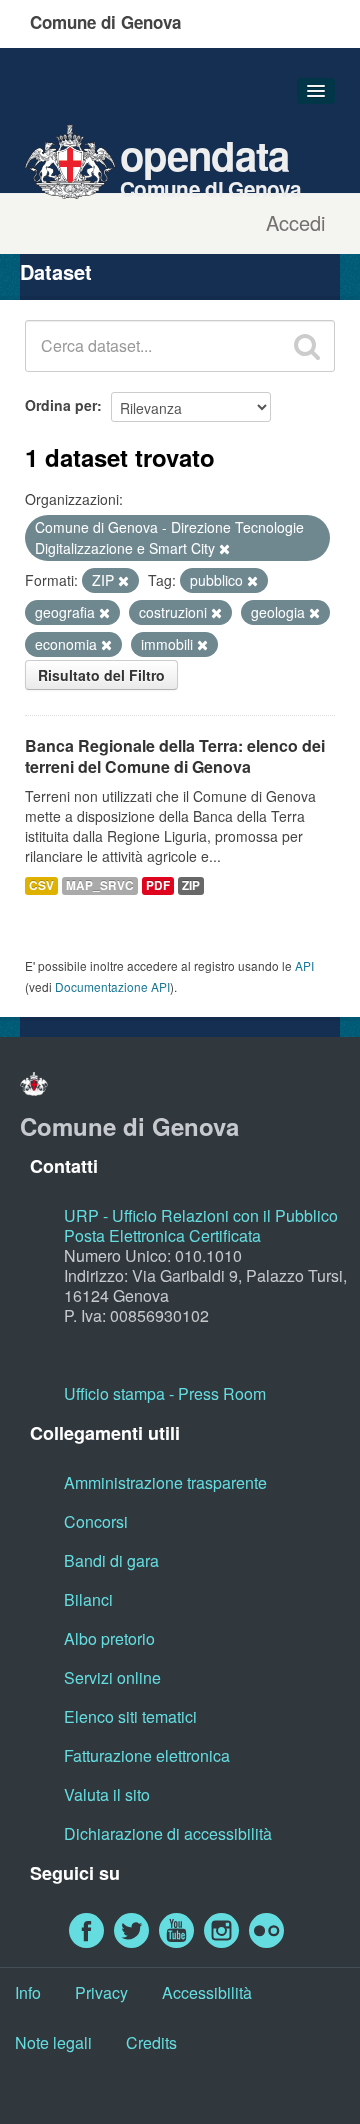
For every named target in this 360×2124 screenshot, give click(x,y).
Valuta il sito (107, 1794)
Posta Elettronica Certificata (162, 1235)
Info (28, 1992)
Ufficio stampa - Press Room (165, 1393)
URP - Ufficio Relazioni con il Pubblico (201, 1215)
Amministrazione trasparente (165, 1482)
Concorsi (96, 1521)
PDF (158, 885)
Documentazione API (112, 986)
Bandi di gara (111, 1560)
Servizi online (112, 1677)
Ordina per (61, 405)
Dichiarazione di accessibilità (168, 1833)
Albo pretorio (109, 1638)
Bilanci (88, 1599)
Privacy (101, 1992)
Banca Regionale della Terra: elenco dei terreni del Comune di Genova (175, 756)
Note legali (53, 2042)
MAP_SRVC (100, 885)
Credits (151, 2042)
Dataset (56, 271)
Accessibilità (207, 1992)
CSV (41, 885)
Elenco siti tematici (130, 1716)
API (304, 965)
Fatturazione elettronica (147, 1755)
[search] (307, 346)
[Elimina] (224, 549)
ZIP (191, 885)
